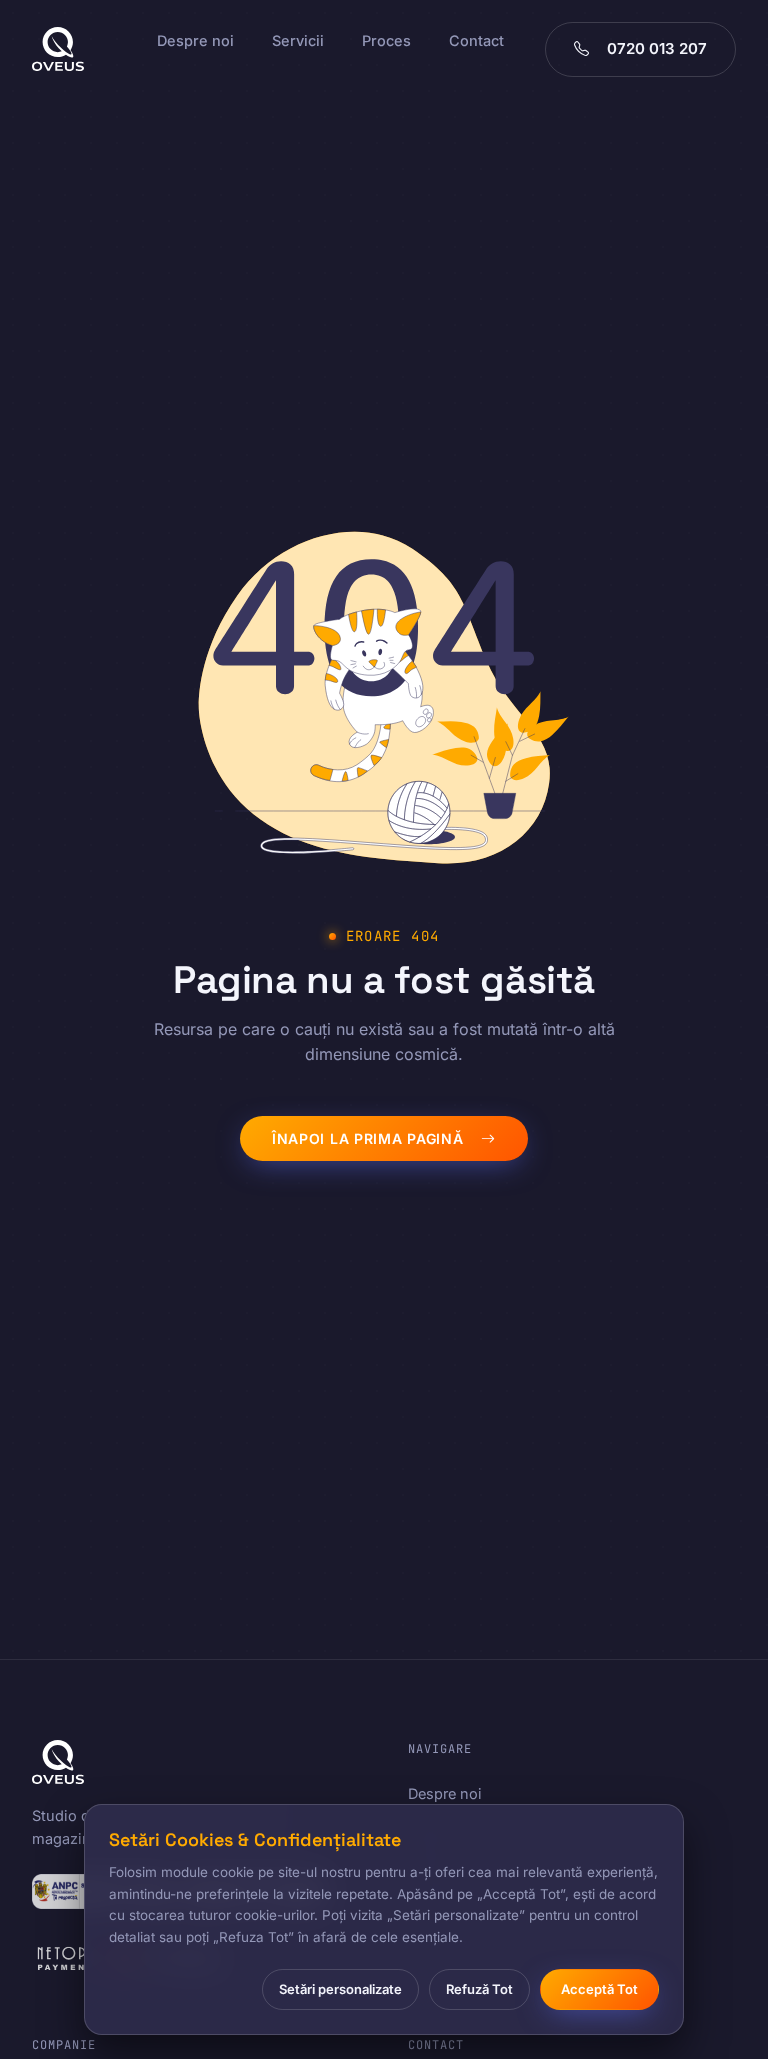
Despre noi (195, 40)
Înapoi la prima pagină (367, 1138)
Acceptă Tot (599, 1989)
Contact (476, 40)
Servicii (298, 40)
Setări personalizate (340, 1989)
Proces (386, 40)
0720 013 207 (657, 48)
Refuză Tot (479, 1989)
